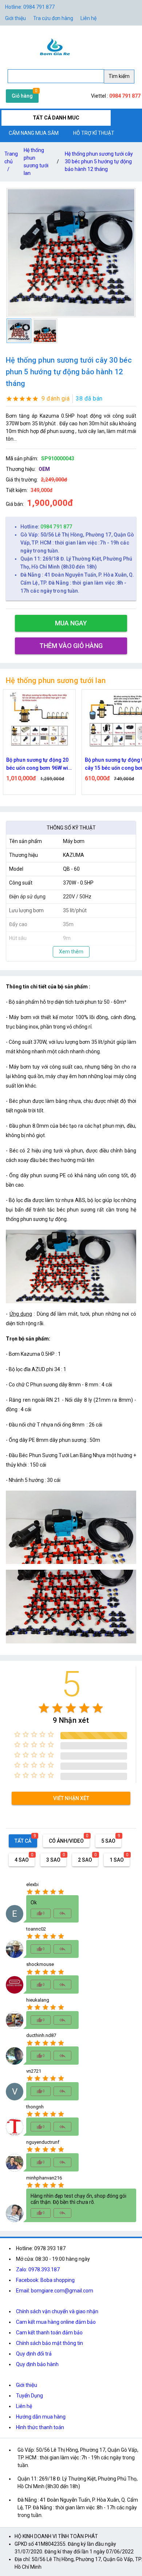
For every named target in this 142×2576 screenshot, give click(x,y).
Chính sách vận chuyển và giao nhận (57, 2311)
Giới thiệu (27, 2385)
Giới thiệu (15, 18)
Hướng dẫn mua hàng (41, 2417)
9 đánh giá (56, 399)
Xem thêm (71, 952)
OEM (44, 469)
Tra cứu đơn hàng (53, 18)
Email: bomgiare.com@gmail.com (55, 2291)
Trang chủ (11, 161)
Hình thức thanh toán (40, 2427)
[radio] (44, 1708)
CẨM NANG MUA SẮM (34, 133)
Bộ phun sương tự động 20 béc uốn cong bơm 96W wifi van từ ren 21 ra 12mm (39, 764)
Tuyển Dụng (29, 2396)
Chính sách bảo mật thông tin (50, 2343)
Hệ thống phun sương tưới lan (36, 162)
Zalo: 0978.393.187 (38, 2269)
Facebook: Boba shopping (45, 2280)
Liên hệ (88, 18)
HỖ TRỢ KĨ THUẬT (94, 133)
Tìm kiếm (119, 76)
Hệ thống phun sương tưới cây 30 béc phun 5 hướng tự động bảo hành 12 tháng (99, 161)
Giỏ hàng (22, 96)
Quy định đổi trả (34, 2354)
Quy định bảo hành (37, 2364)
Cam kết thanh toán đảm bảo (49, 2333)
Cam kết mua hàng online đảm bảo (56, 2322)
